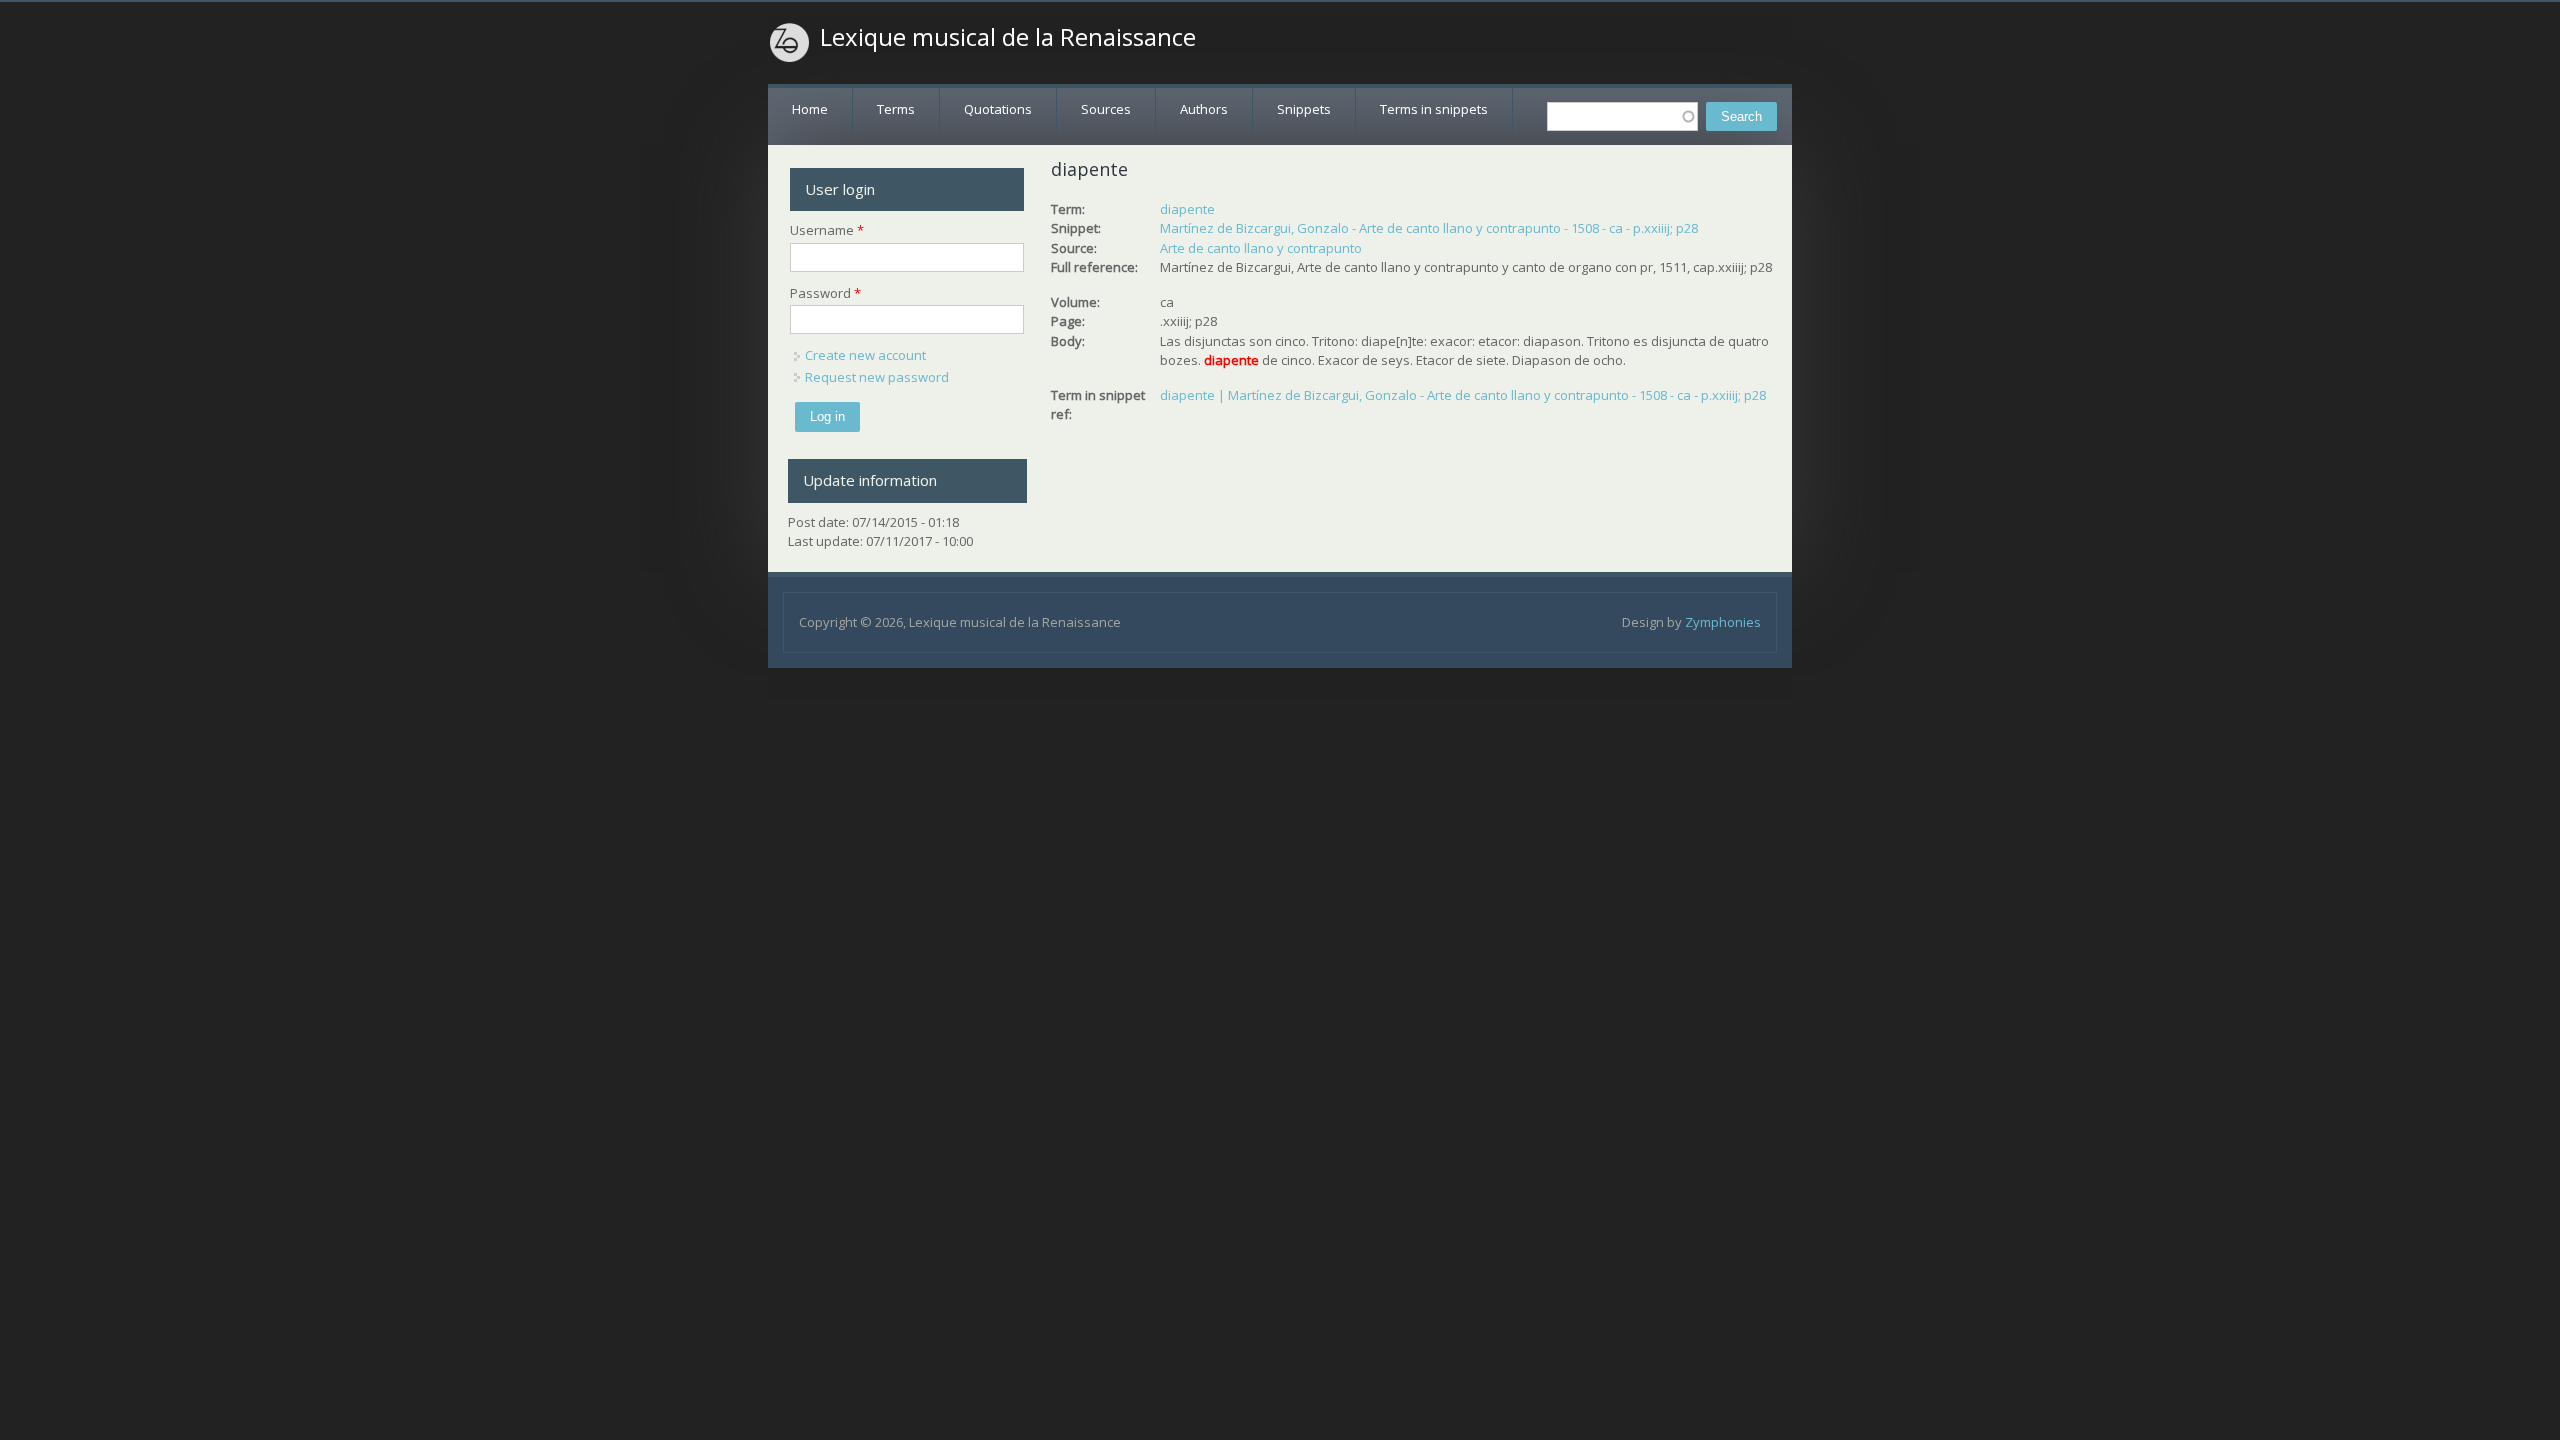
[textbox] (1622, 116)
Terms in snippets (1434, 109)
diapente (1187, 209)
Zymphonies (1723, 622)
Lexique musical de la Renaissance (1008, 37)
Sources (1106, 109)
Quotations (998, 109)
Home (810, 109)
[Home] (790, 43)
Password (825, 293)
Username (827, 230)
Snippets (1304, 109)
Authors (1204, 109)
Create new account (865, 355)
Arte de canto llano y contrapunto (1261, 248)
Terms (896, 109)
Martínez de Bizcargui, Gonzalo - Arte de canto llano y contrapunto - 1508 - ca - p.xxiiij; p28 (1429, 228)
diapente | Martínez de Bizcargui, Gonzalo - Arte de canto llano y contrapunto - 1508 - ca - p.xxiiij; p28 (1463, 395)
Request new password (877, 377)
